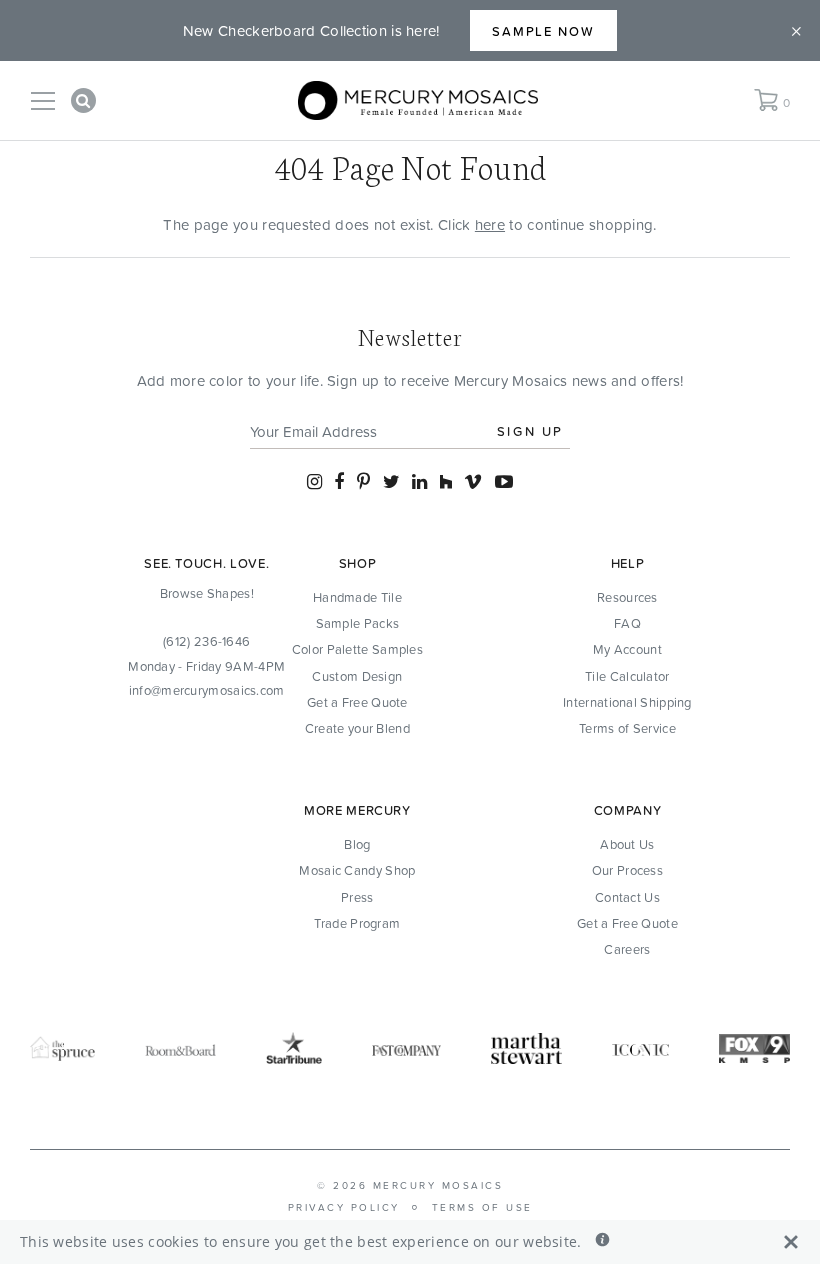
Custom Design (357, 676)
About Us (627, 844)
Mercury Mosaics (438, 1185)
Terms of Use (482, 1207)
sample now (544, 31)
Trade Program (357, 923)
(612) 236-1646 (206, 641)
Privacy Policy (344, 1207)
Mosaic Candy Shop (357, 870)
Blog (357, 844)
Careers (627, 949)
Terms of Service (627, 728)
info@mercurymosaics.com (207, 690)
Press (357, 897)
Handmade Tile (357, 597)
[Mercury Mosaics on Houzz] (446, 481)
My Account (627, 649)
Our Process (627, 870)
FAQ (627, 623)
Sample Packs (358, 623)
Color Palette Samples (357, 649)
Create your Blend (357, 728)
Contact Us (627, 897)
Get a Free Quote (357, 702)
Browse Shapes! (207, 593)
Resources (627, 597)
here (490, 224)
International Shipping (627, 702)
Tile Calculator (627, 676)
